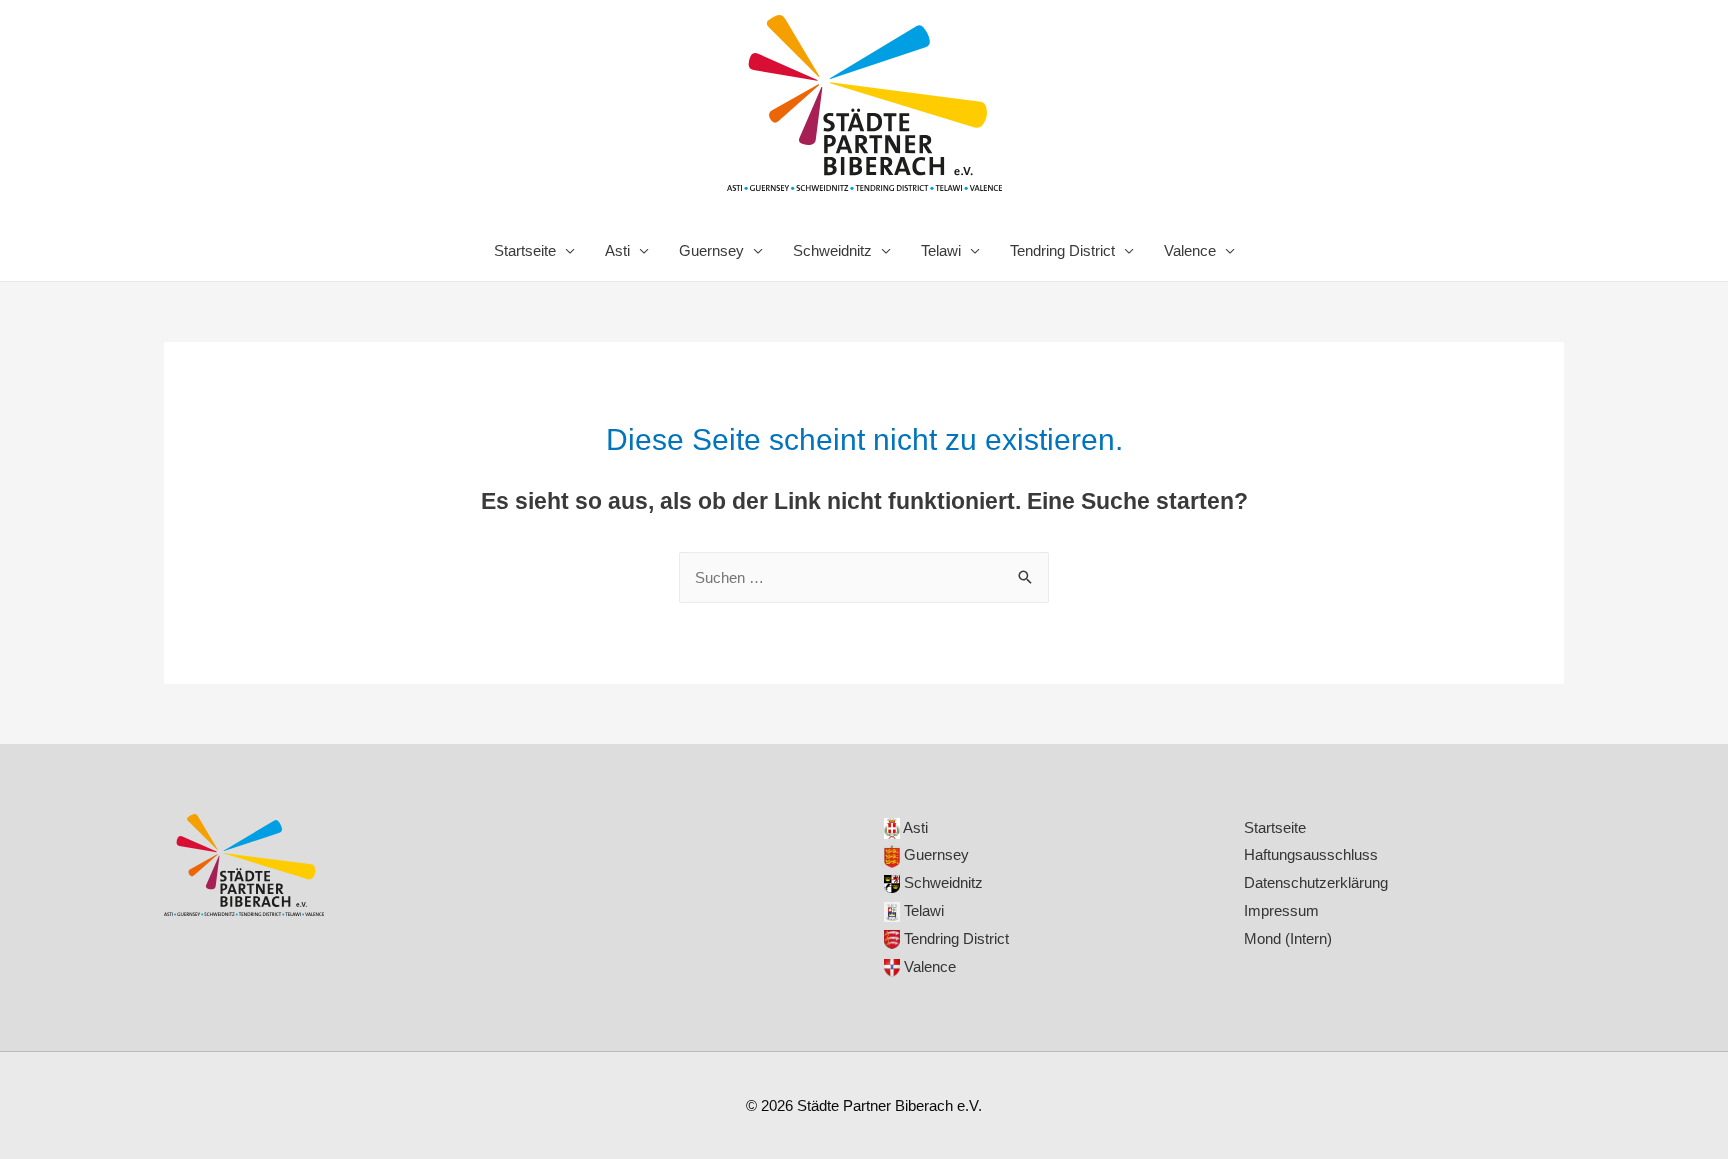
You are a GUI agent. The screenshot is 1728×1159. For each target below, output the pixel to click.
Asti (617, 250)
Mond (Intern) (1288, 938)
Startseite (525, 250)
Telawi (941, 250)
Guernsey (711, 250)
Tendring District (1062, 250)
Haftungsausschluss (1311, 854)
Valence (1190, 250)
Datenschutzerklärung (1316, 882)
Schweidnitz (832, 250)
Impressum (1281, 910)
